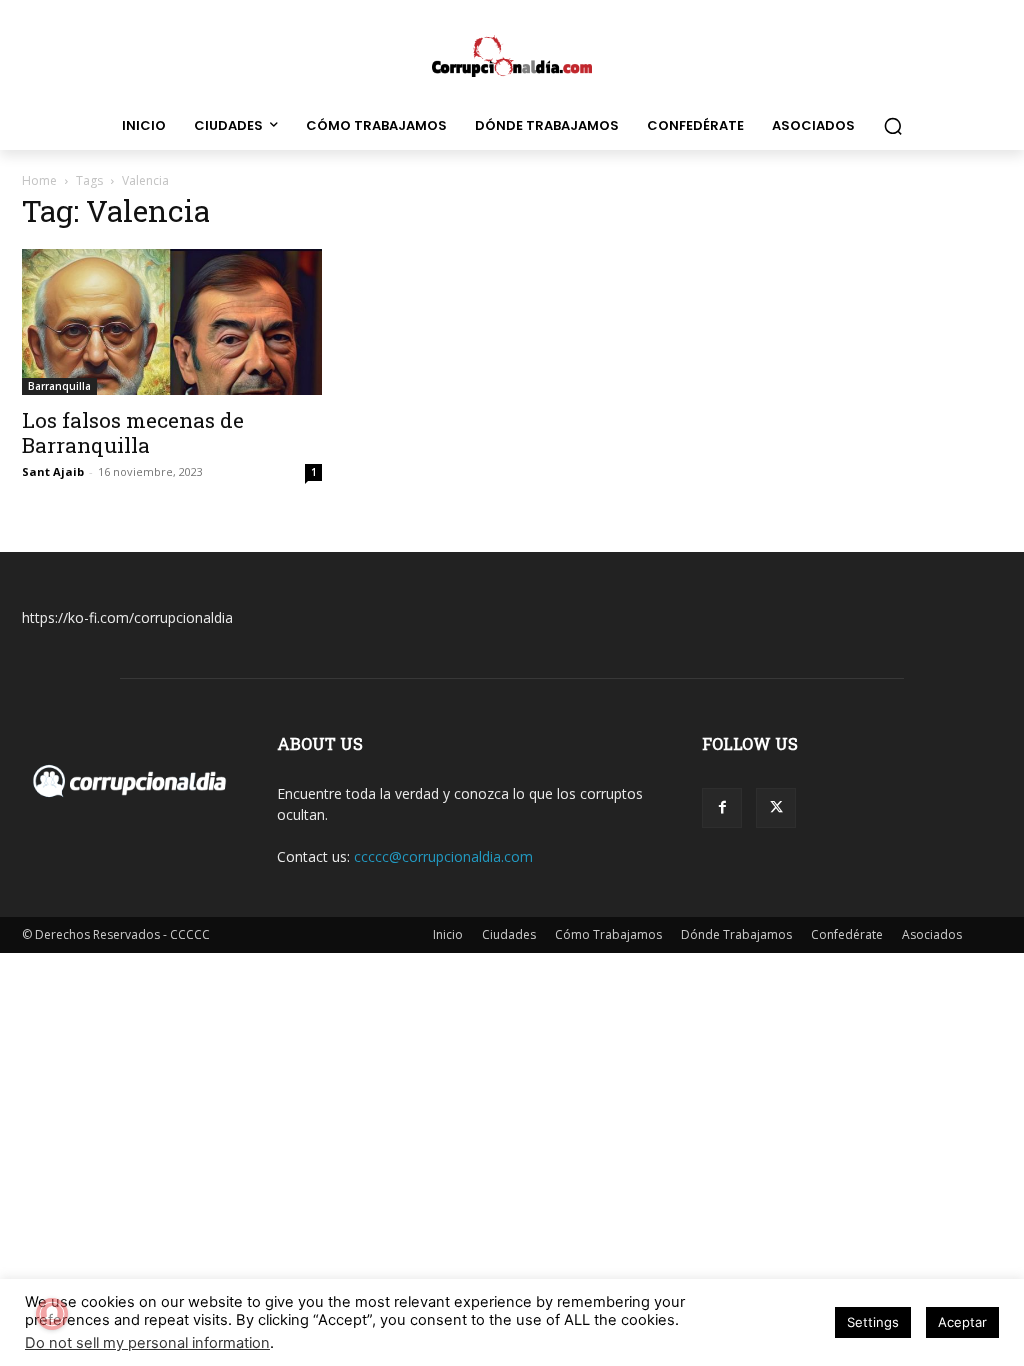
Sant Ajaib (53, 471)
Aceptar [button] (962, 1322)
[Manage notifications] (52, 1314)
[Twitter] (776, 808)
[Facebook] (722, 808)
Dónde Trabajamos (736, 934)
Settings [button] (873, 1322)
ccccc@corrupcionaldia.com (443, 856)
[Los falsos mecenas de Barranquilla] (172, 322)
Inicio (448, 934)
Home (39, 180)
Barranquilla (59, 386)
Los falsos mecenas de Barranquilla (133, 432)
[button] (893, 126)
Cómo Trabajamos (608, 934)
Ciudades (509, 934)
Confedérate (847, 934)
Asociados (932, 934)
